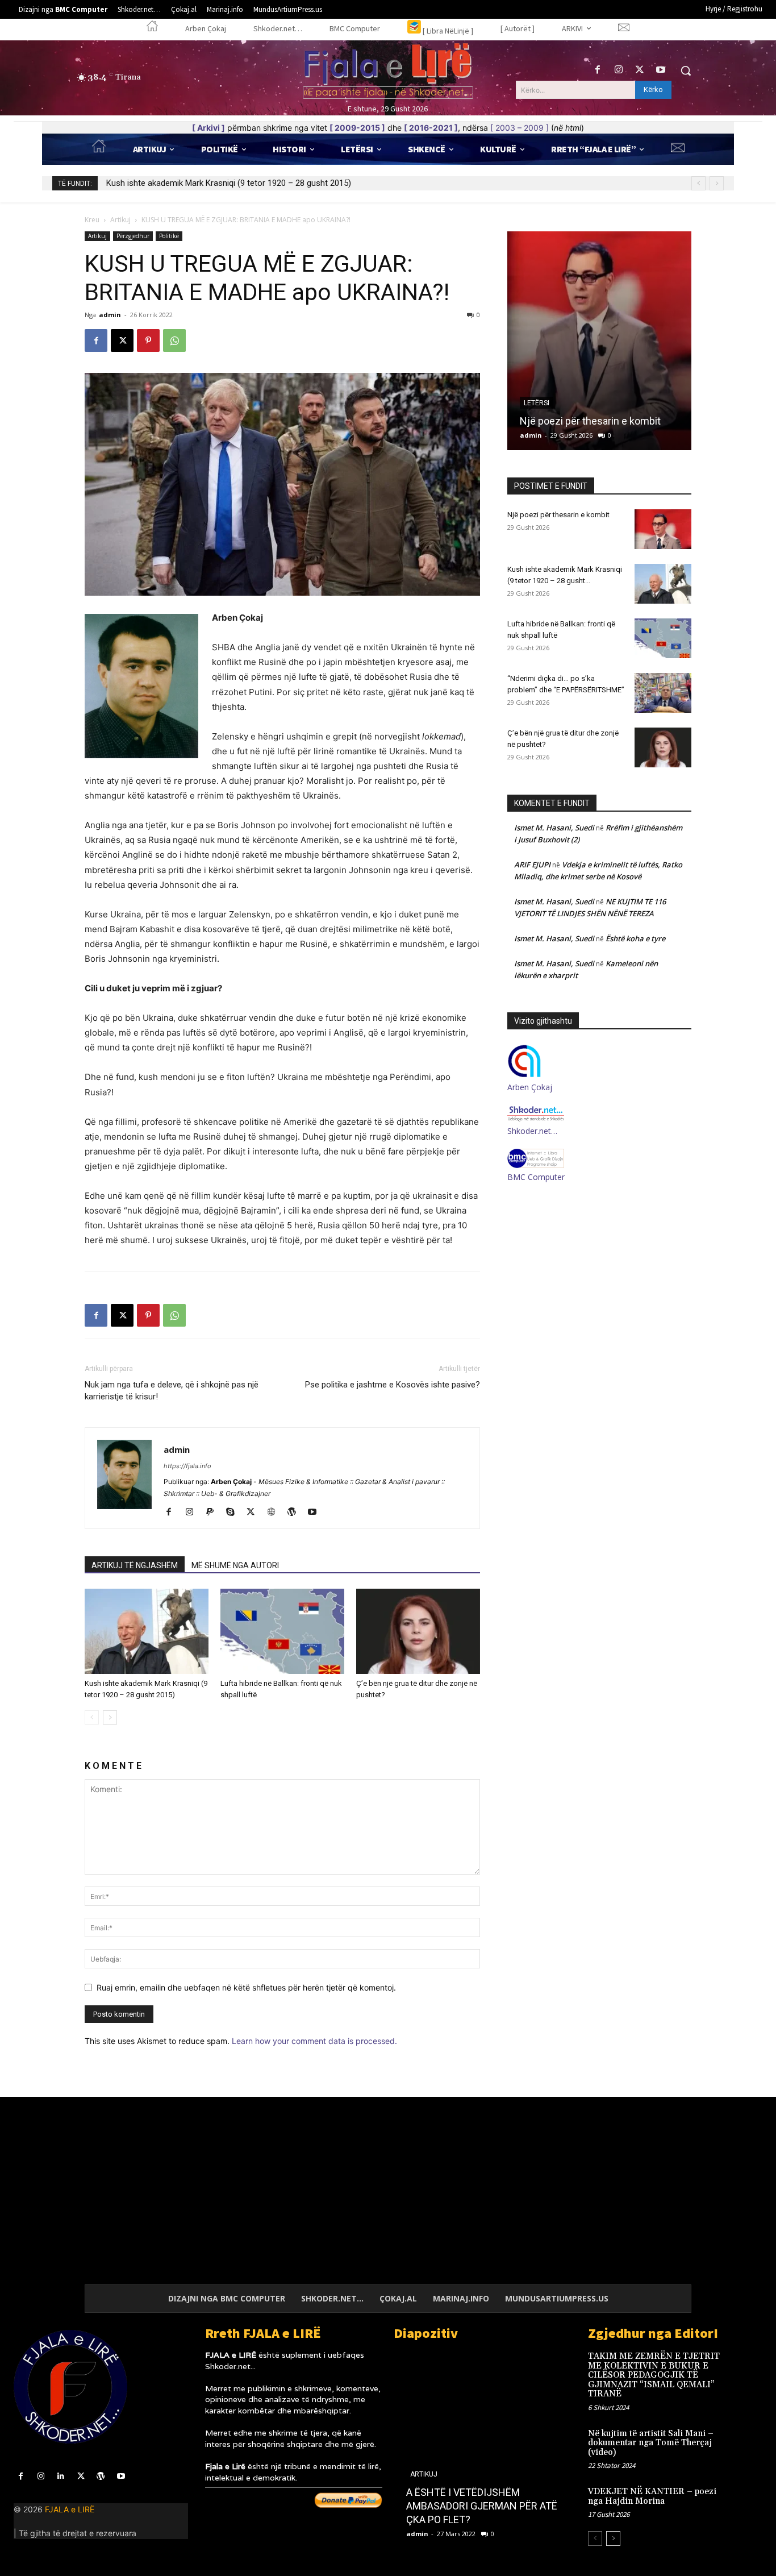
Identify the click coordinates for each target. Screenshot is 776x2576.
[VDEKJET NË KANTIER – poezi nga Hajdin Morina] (745, 2502)
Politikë (169, 236)
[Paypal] (214, 1513)
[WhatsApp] (174, 340)
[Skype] (234, 1513)
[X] (640, 70)
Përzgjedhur (133, 236)
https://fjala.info (187, 1466)
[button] (686, 70)
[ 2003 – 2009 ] (520, 128)
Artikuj (120, 220)
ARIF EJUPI (532, 865)
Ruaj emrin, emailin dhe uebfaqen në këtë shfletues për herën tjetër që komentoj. (246, 1987)
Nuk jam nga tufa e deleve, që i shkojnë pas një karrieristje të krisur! (172, 1391)
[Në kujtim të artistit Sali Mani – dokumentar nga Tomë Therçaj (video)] (745, 2444)
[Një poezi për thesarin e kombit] (663, 529)
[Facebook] (597, 70)
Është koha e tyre (635, 938)
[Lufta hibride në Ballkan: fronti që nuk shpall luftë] (282, 1631)
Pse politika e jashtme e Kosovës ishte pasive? (393, 1385)
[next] (717, 183)
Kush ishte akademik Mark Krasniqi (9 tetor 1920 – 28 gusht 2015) (229, 183)
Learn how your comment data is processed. (314, 2041)
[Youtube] (661, 70)
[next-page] (110, 1717)
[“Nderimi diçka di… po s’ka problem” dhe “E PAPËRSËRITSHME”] (663, 693)
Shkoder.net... (230, 2366)
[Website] (275, 1513)
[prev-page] (92, 1717)
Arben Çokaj (530, 1087)
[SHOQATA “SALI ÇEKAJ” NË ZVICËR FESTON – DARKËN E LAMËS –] (500, 2449)
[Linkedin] (61, 2476)
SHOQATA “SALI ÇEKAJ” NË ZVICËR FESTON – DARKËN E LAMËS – (489, 2506)
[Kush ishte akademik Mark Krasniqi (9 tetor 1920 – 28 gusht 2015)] (147, 1631)
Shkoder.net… (532, 1131)
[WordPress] (296, 1513)
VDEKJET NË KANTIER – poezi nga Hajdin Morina (652, 2496)
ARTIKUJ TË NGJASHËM (135, 1565)
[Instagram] (618, 70)
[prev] (698, 183)
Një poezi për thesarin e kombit (558, 515)
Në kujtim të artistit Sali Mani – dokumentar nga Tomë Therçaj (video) (651, 2443)
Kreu (92, 220)
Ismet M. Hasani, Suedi (554, 828)
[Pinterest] (148, 340)
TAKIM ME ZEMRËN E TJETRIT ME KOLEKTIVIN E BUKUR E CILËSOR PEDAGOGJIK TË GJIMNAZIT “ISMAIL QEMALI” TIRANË (654, 2375)
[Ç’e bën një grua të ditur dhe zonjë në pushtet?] (418, 1631)
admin (110, 315)
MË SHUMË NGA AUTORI (235, 1565)
